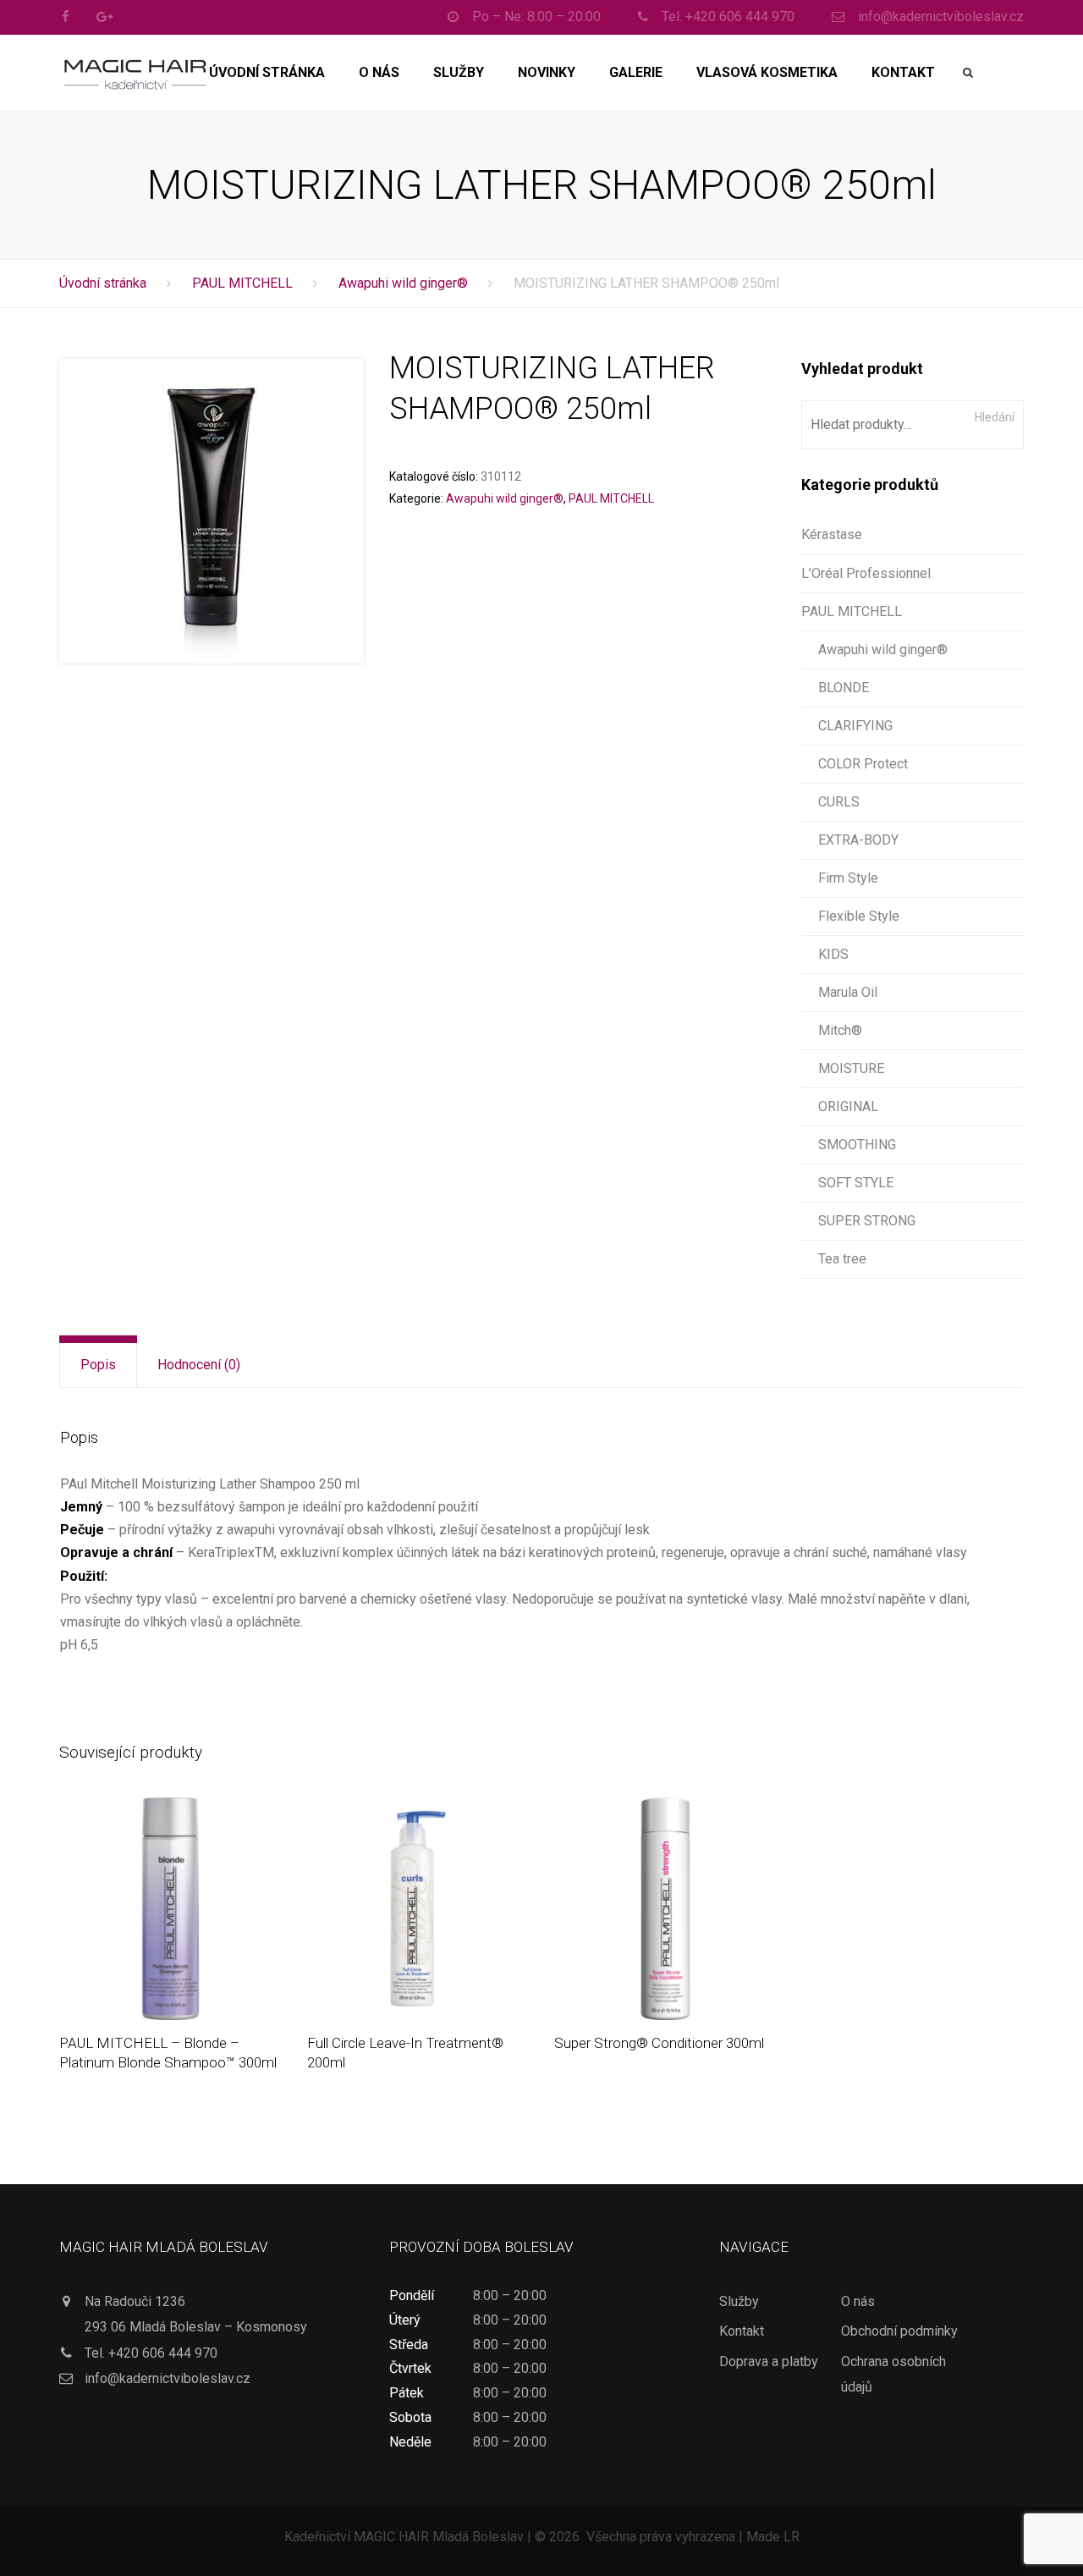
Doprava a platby (769, 2361)
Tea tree (842, 1259)
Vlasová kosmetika (767, 72)
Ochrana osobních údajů (893, 2374)
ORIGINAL (848, 1106)
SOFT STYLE (856, 1183)
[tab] (98, 1365)
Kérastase (832, 534)
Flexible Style (859, 916)
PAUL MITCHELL (242, 283)
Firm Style (848, 878)
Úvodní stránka (267, 72)
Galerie (636, 72)
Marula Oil (848, 992)
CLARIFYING (855, 726)
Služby (459, 72)
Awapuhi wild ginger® (403, 283)
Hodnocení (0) (199, 1365)
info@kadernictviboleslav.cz (168, 2378)
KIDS (833, 954)
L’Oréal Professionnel (866, 573)
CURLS (839, 802)
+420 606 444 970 (163, 2353)
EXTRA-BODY (858, 840)
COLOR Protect (863, 764)
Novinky (547, 72)
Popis (98, 1365)
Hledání (995, 417)
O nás (379, 72)
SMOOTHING (857, 1145)
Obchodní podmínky (899, 2331)
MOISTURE (851, 1068)
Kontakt (903, 72)
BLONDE (844, 688)
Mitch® (840, 1030)
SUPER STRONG (867, 1221)
